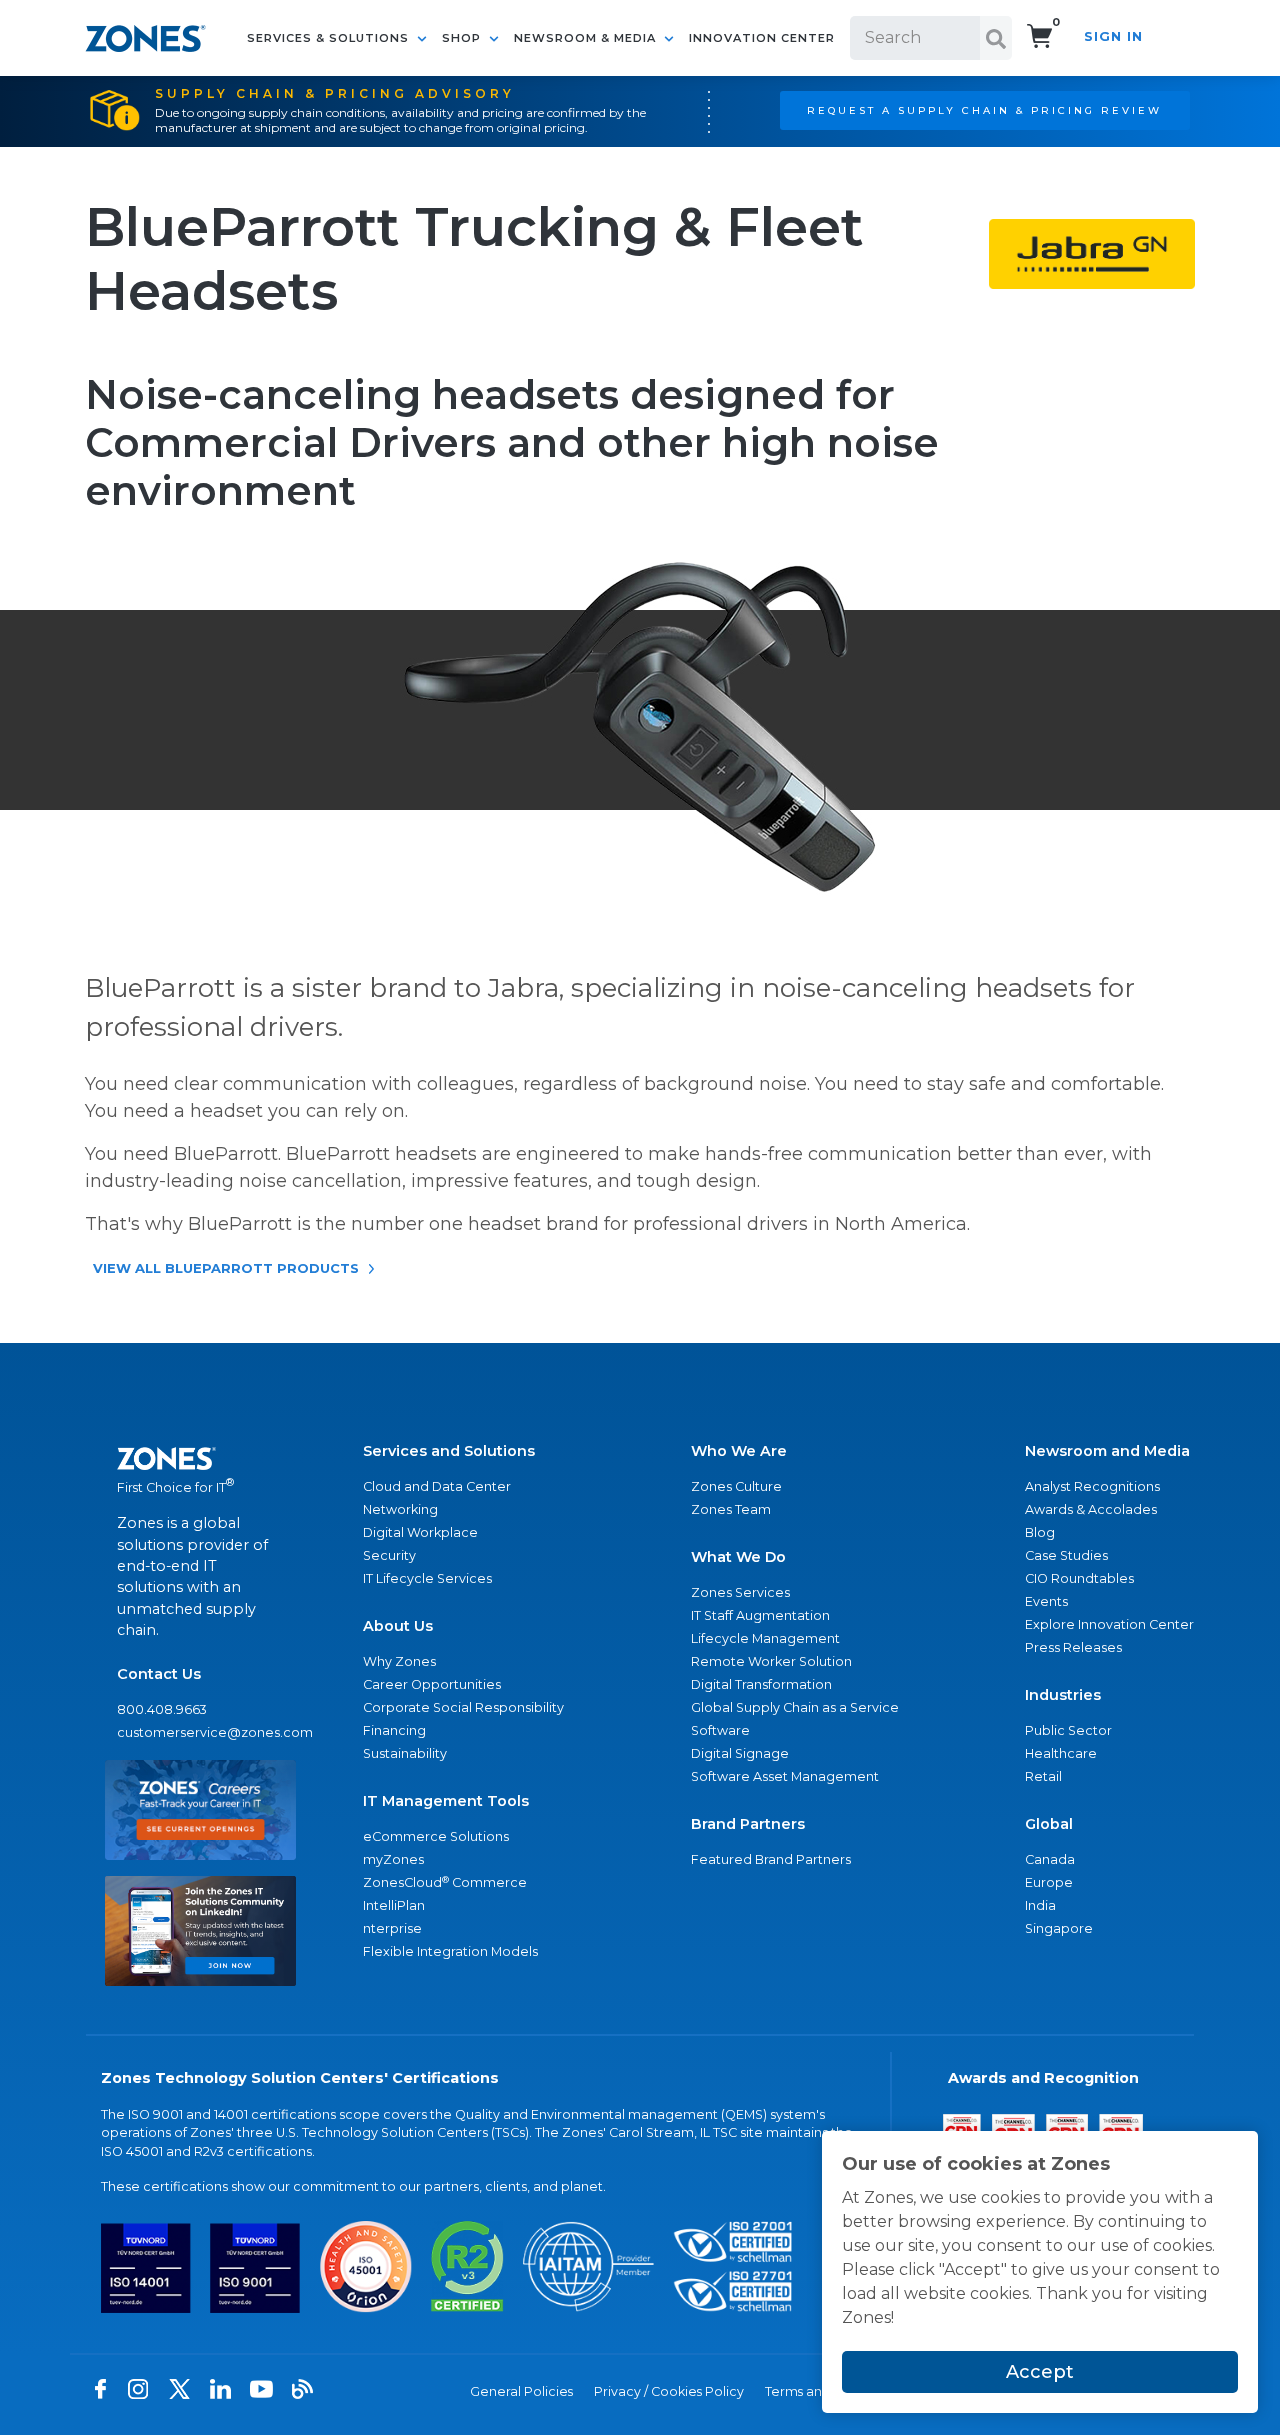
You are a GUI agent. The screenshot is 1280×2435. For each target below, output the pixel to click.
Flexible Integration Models (450, 1951)
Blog (1040, 1532)
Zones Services (740, 1592)
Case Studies (1066, 1555)
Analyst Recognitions (1092, 1486)
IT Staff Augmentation (760, 1615)
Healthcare (1061, 1753)
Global (1049, 1824)
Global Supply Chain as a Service (795, 1707)
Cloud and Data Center (437, 1486)
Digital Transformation (761, 1684)
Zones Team (731, 1509)
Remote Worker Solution (771, 1661)
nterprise (392, 1928)
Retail (1043, 1776)
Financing (394, 1730)
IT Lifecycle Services (427, 1578)
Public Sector (1068, 1730)
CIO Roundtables (1079, 1578)
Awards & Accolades (1091, 1509)
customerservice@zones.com (200, 1732)
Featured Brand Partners (771, 1859)
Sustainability (405, 1753)
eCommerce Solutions (436, 1836)
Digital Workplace (420, 1532)
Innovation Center (762, 38)
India (1040, 1905)
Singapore (1059, 1928)
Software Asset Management (785, 1776)
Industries (1063, 1695)
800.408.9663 (162, 1709)
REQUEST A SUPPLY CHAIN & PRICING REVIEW (984, 110)
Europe (1049, 1882)
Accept (1040, 2372)
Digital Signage (740, 1753)
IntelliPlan (394, 1905)
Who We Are (739, 1451)
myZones (393, 1859)
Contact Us (159, 1674)
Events (1046, 1601)
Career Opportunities (432, 1684)
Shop (463, 38)
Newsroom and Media (1107, 1451)
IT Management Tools (446, 1801)
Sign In (1113, 36)
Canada (1050, 1859)
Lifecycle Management (765, 1638)
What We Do (738, 1557)
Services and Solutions (449, 1451)
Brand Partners (748, 1824)
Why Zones (399, 1661)
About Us (398, 1626)
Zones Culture (736, 1486)
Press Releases (1073, 1647)
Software (720, 1730)
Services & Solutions (330, 38)
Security (389, 1555)
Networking (400, 1509)
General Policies (521, 2391)
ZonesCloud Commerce (445, 1882)
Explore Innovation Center (1109, 1624)
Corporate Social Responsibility (463, 1707)
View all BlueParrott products (226, 1268)
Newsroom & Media (587, 38)
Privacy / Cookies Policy (669, 2391)
